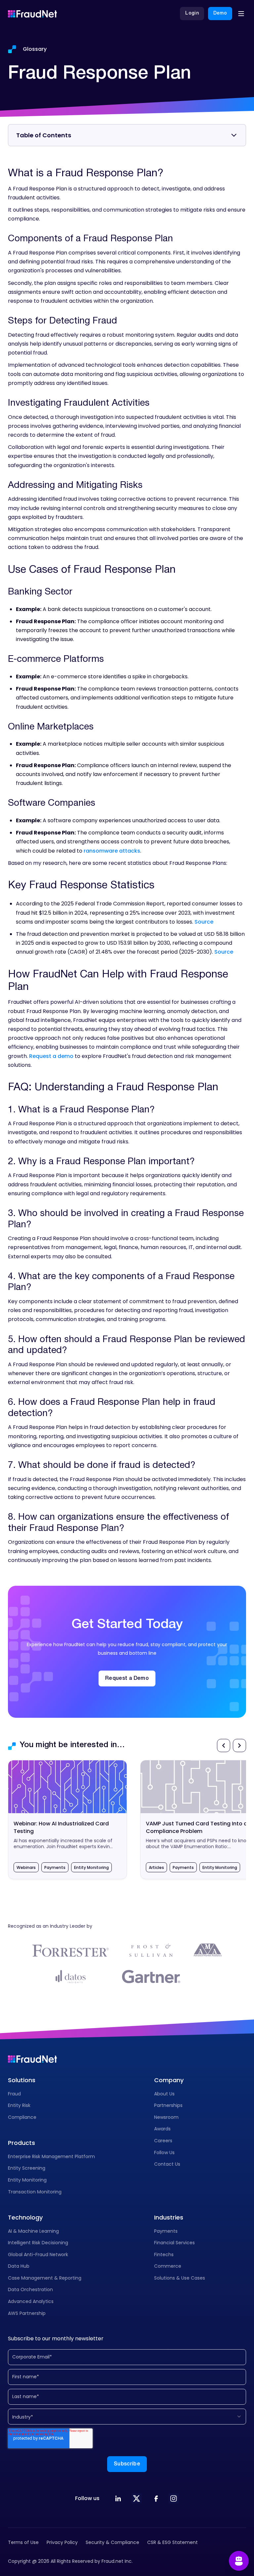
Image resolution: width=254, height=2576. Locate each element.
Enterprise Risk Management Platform (51, 2156)
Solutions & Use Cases (180, 2278)
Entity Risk (19, 2105)
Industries (169, 2217)
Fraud (14, 2094)
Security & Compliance (112, 2542)
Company (169, 2080)
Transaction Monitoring (35, 2192)
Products (21, 2143)
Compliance (22, 2117)
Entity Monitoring (27, 2180)
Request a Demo (127, 1678)
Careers (163, 2141)
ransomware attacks (112, 851)
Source (204, 922)
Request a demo (51, 1056)
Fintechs (164, 2254)
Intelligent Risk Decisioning (38, 2243)
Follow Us (164, 2152)
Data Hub (19, 2266)
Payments (166, 2231)
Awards (162, 2129)
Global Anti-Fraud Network (38, 2254)
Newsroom (166, 2117)
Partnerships (168, 2105)
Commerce (168, 2266)
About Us (164, 2094)
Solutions (22, 2080)
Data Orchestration (30, 2289)
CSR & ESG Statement (172, 2542)
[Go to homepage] (32, 14)
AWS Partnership (27, 2313)
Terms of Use (23, 2542)
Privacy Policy (62, 2542)
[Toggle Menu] (241, 14)
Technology (25, 2217)
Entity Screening (27, 2168)
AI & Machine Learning (33, 2231)
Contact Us (167, 2164)
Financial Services (174, 2243)
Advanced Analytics (31, 2301)
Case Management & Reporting (45, 2278)
